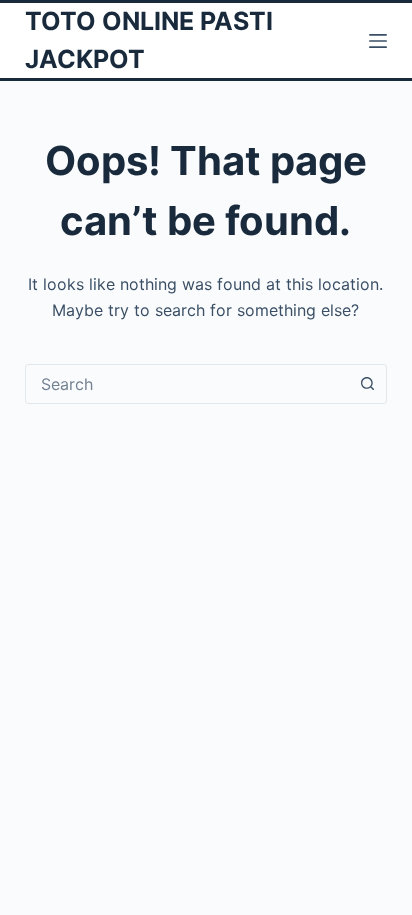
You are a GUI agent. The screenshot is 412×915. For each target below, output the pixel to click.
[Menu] (378, 41)
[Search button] (367, 384)
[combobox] (187, 384)
